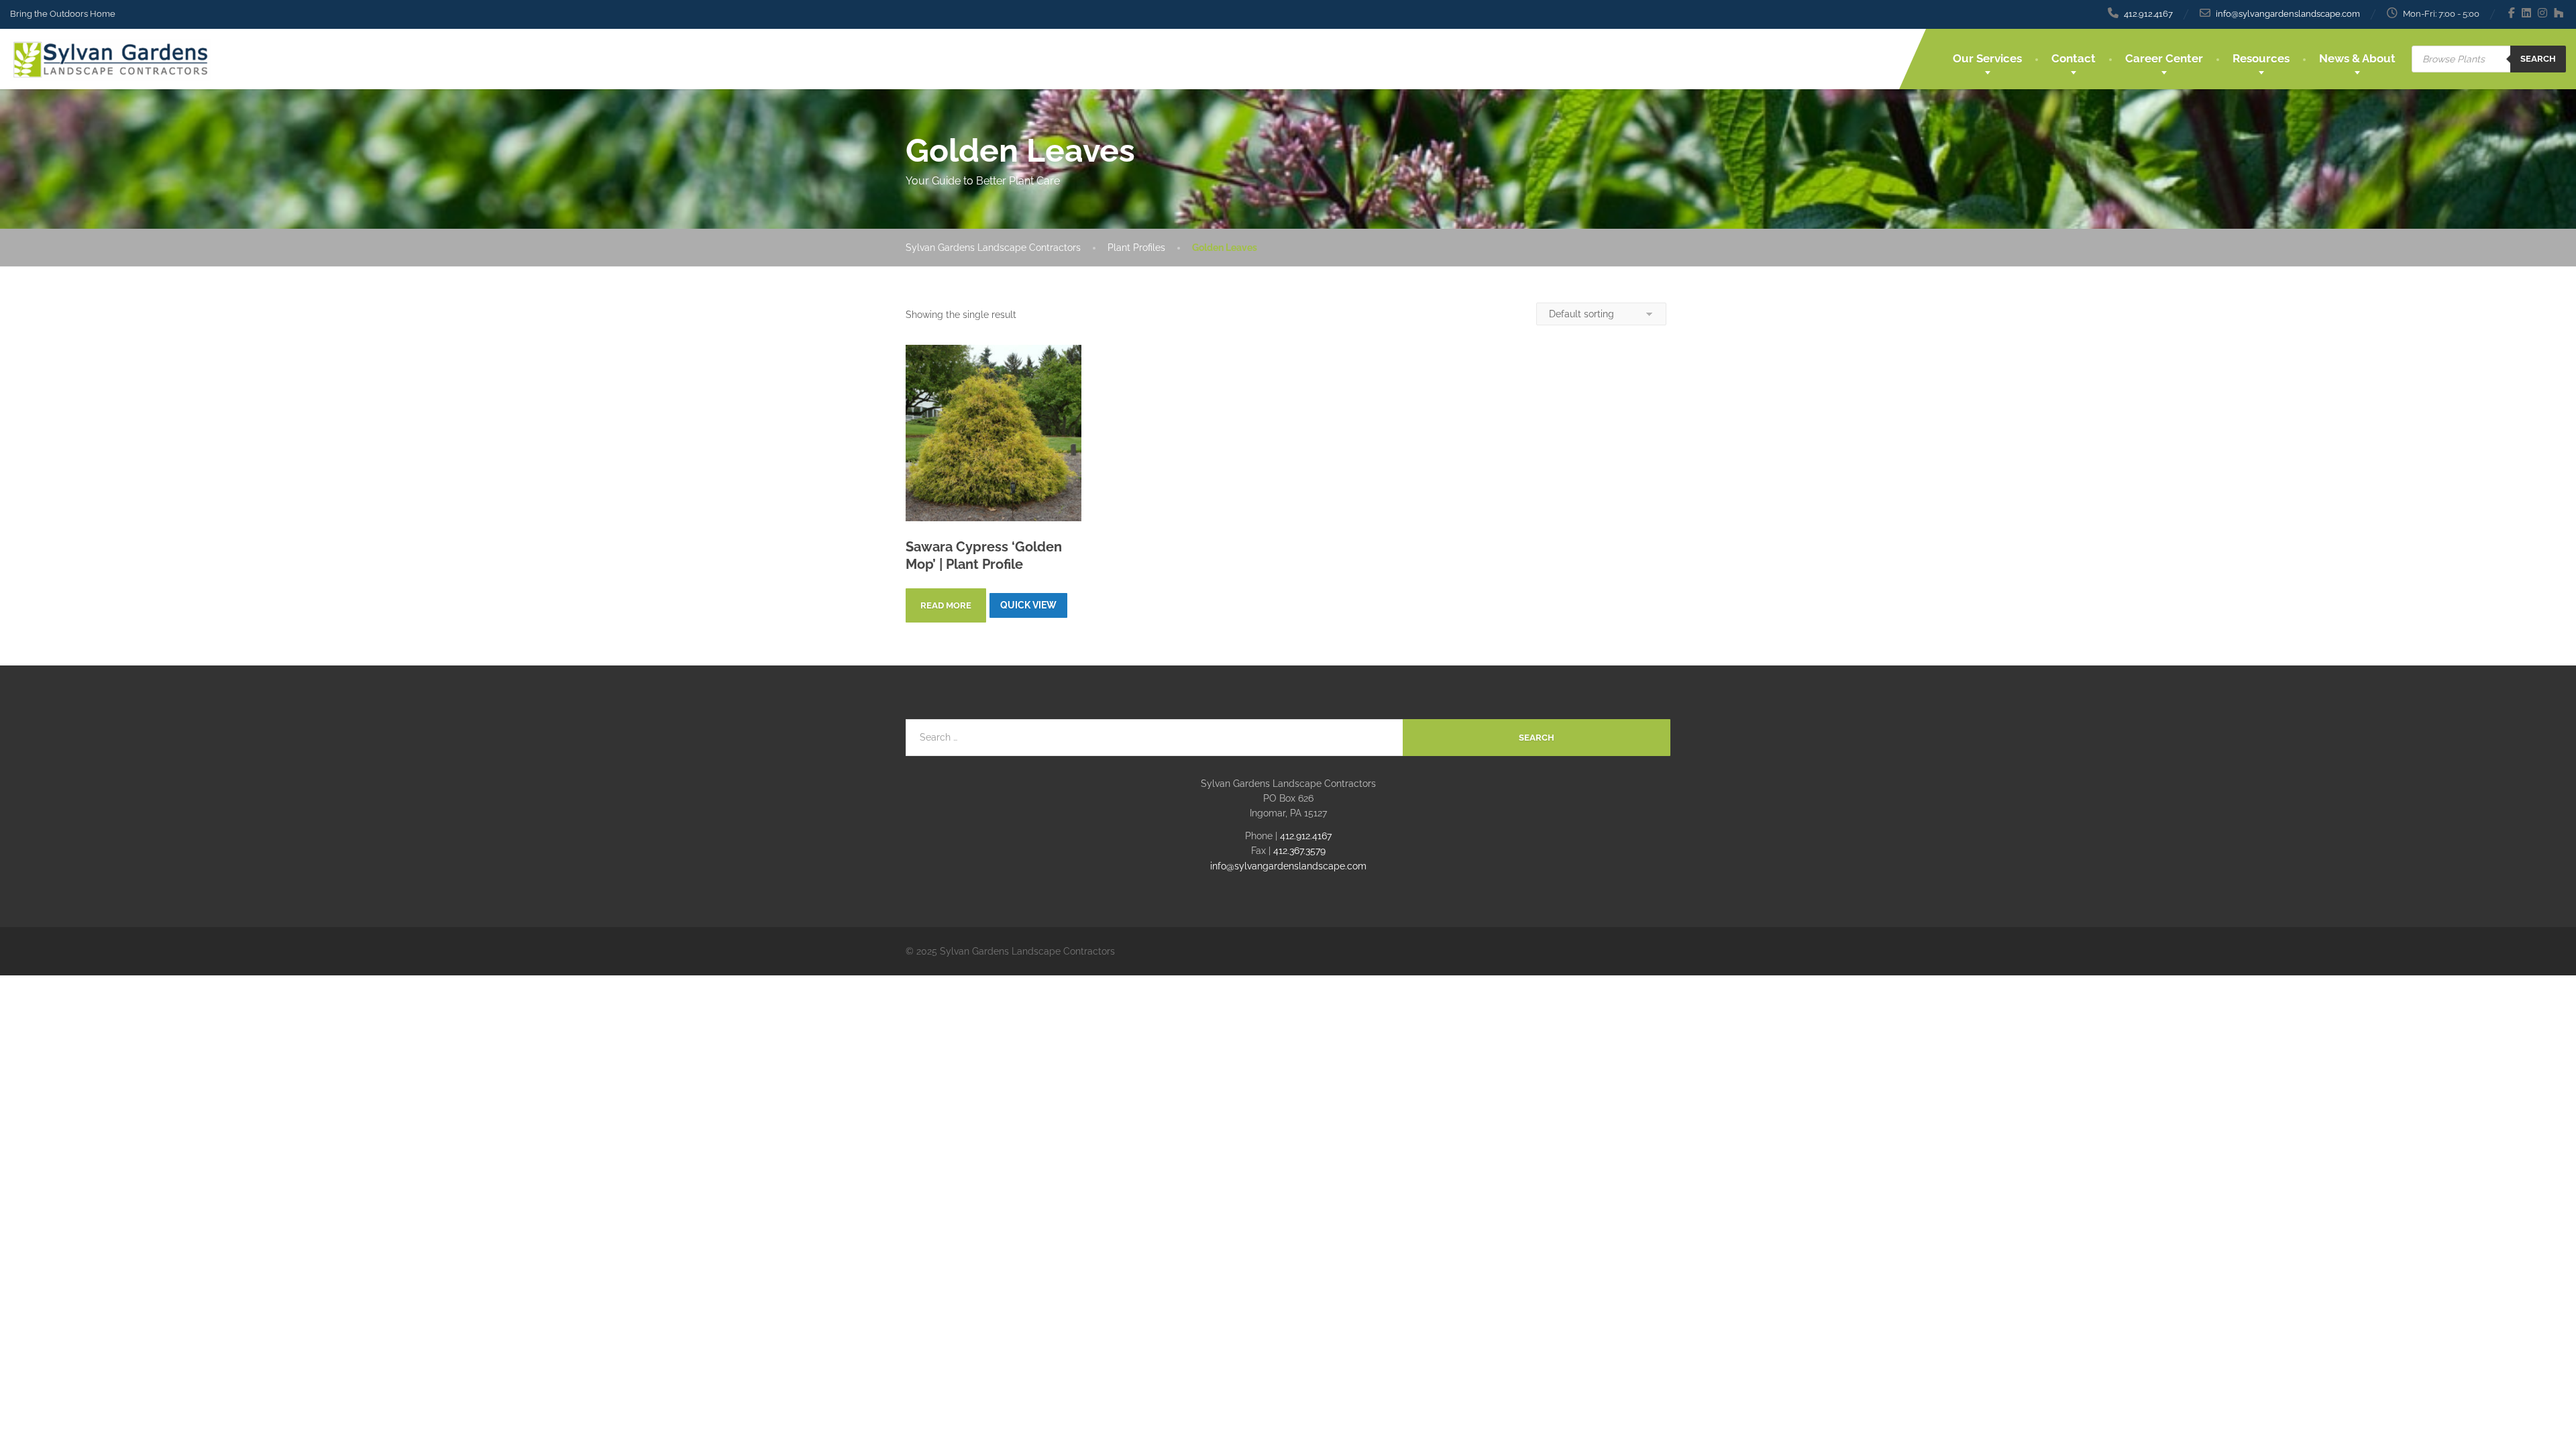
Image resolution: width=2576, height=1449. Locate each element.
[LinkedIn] (2527, 13)
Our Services (1987, 58)
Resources (2261, 58)
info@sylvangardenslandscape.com (1288, 866)
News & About (2357, 58)
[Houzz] (2559, 13)
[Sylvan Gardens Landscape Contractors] (111, 55)
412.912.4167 (1306, 836)
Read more (946, 605)
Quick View (1028, 605)
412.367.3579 (1299, 851)
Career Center (2164, 58)
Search (2538, 59)
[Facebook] (2512, 13)
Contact (2074, 58)
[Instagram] (2543, 13)
